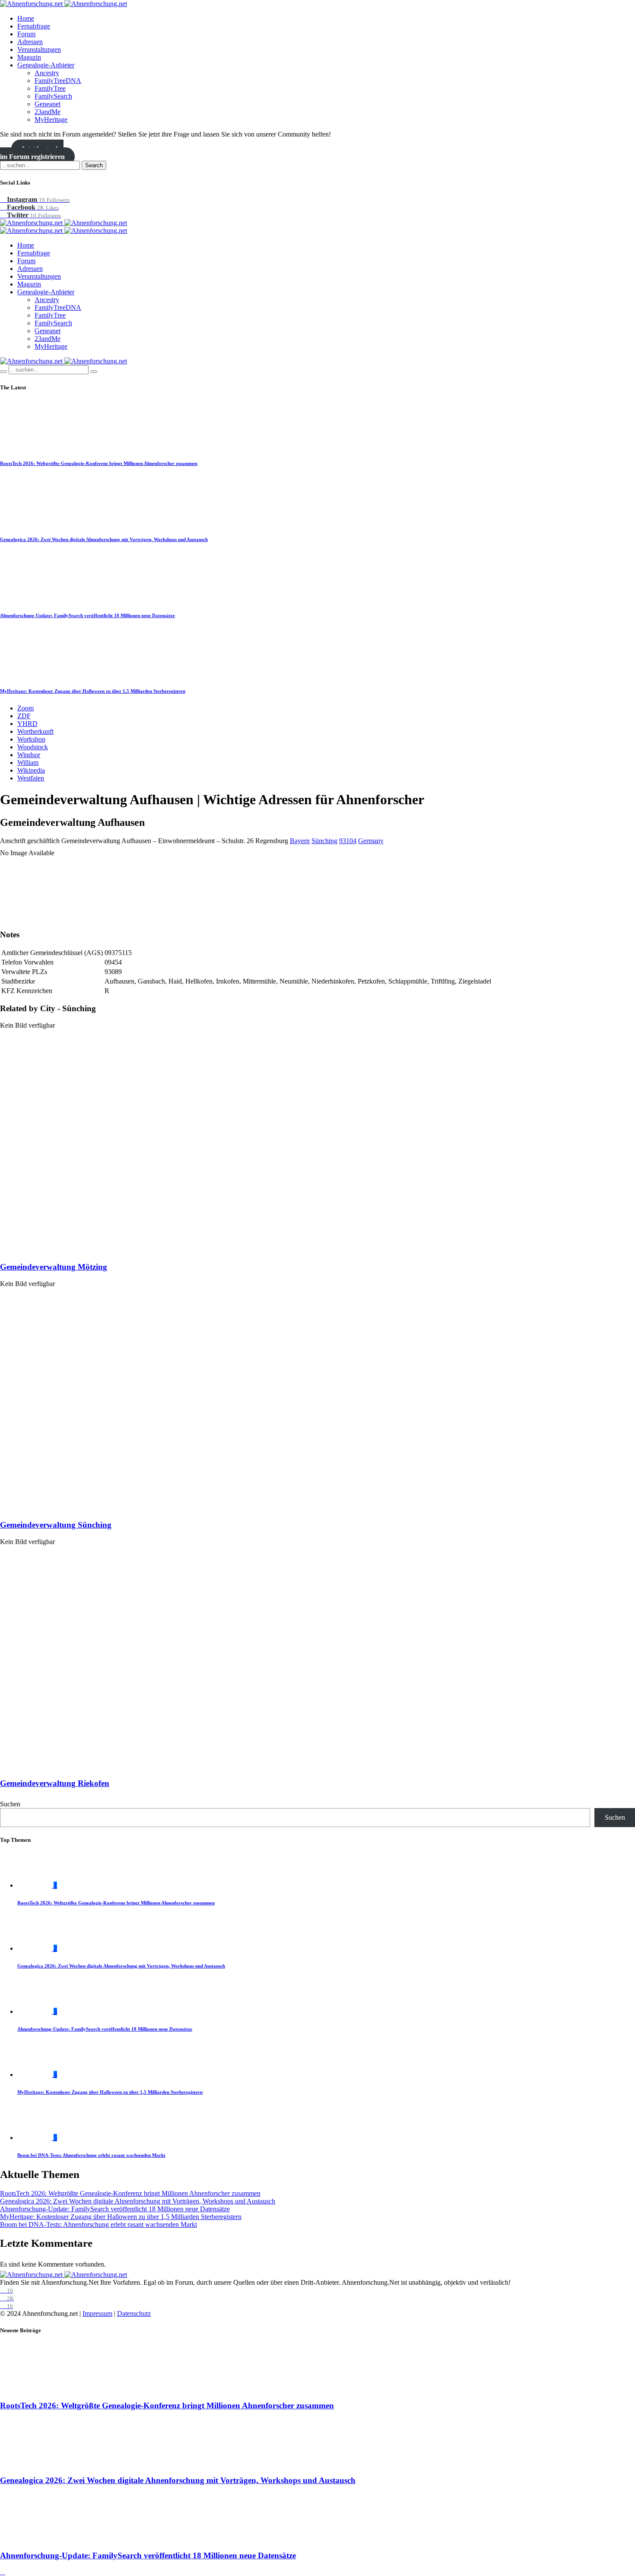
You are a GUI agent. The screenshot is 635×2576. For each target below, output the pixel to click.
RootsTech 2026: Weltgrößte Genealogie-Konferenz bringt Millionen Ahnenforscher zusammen (99, 463)
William (28, 763)
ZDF (24, 716)
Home (26, 18)
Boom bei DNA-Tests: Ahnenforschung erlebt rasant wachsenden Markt (91, 2155)
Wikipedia (31, 770)
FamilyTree (50, 88)
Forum (26, 34)
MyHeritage (51, 119)
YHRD (27, 724)
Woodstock (33, 747)
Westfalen (31, 778)
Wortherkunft (35, 731)
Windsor (29, 755)
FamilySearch (53, 96)
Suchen (10, 1804)
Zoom (25, 708)
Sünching (324, 841)
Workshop (31, 739)
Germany (371, 841)
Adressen (30, 42)
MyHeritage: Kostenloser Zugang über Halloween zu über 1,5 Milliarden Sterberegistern (93, 691)
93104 (348, 841)
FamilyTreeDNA (58, 81)
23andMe (48, 112)
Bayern (300, 841)
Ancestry (47, 73)
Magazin (29, 57)
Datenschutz (134, 2313)
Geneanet (48, 104)
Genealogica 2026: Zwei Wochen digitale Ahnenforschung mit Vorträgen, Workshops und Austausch (104, 539)
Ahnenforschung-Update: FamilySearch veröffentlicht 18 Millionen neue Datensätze (87, 615)
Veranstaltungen (39, 49)
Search (94, 165)
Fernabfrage (34, 26)
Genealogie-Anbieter (46, 65)
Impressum (97, 2313)
